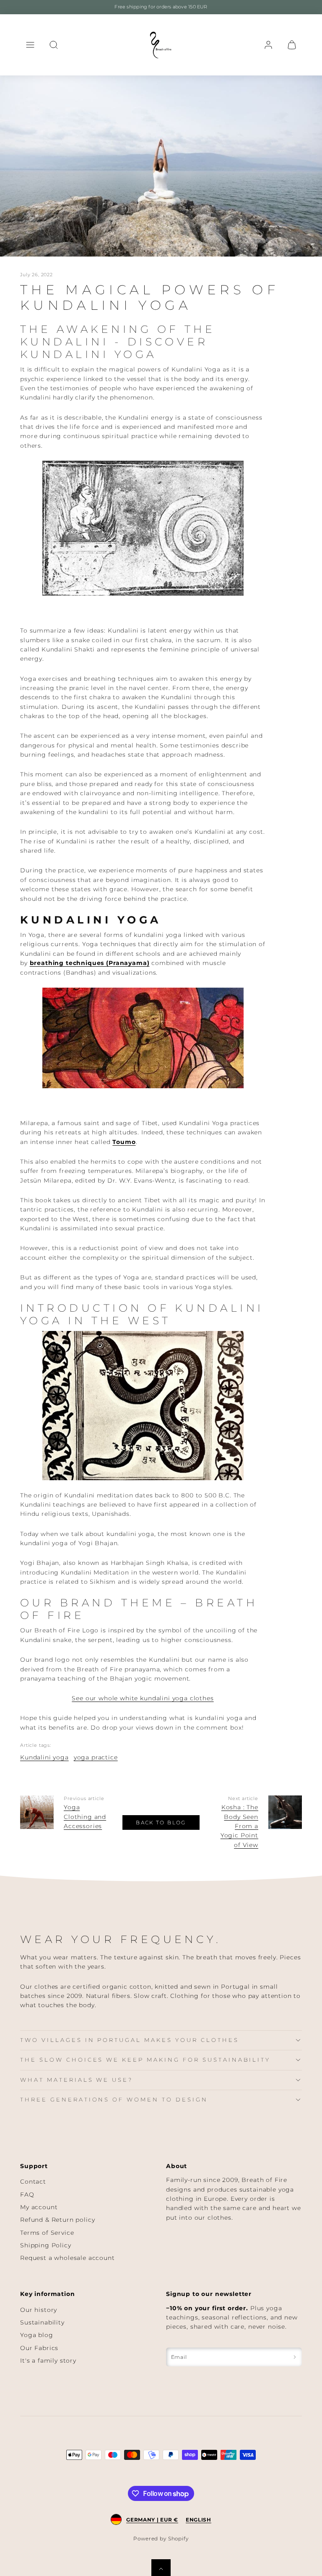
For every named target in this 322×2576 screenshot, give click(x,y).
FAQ (27, 2195)
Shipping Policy (46, 2245)
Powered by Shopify (161, 2538)
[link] (268, 45)
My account (39, 2207)
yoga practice (96, 1757)
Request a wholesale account (68, 2258)
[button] (30, 45)
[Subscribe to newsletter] (295, 2357)
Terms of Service (47, 2233)
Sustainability (42, 2322)
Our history (39, 2310)
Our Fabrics (39, 2348)
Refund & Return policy (57, 2220)
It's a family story (48, 2361)
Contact (33, 2182)
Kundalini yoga (44, 1757)
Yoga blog (37, 2335)
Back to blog (161, 1822)
